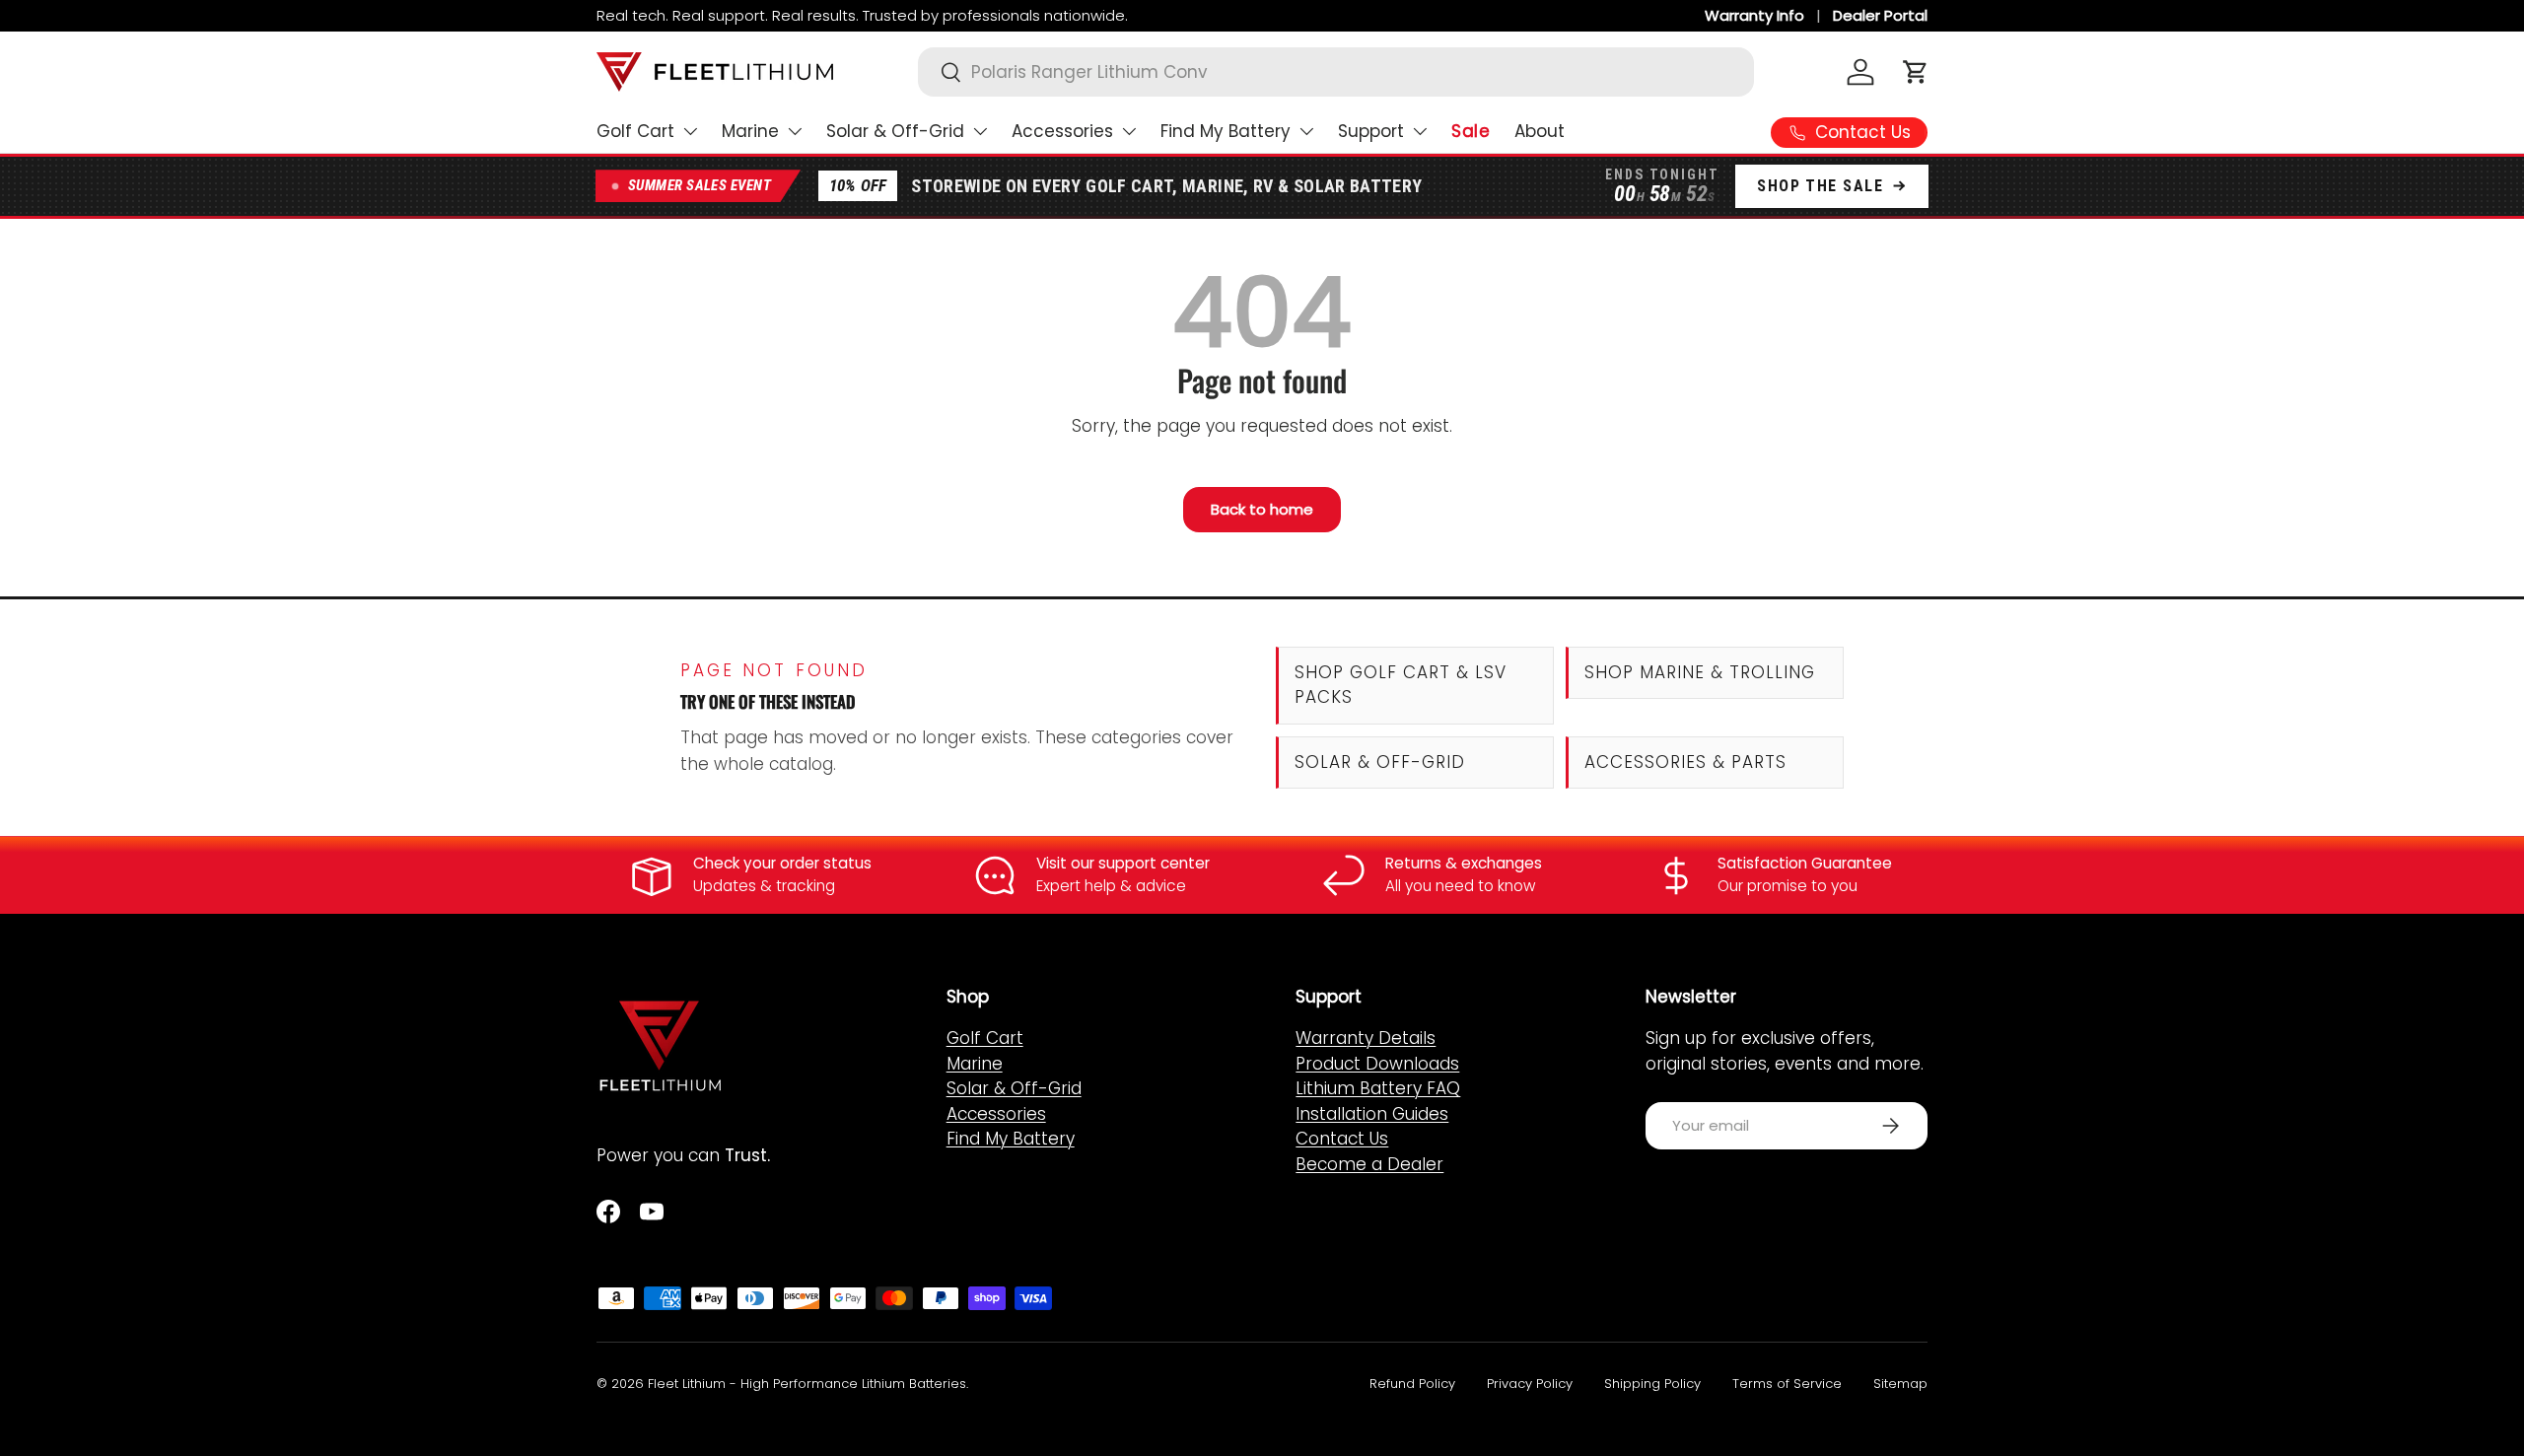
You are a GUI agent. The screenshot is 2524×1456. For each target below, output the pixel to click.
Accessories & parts (1685, 762)
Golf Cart (635, 131)
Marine (750, 131)
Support (1371, 131)
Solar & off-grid (1380, 762)
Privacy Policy (1530, 1384)
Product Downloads (1377, 1064)
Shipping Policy (1652, 1384)
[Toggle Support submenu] (1420, 131)
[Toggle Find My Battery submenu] (1306, 131)
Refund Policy (1412, 1384)
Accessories (1062, 131)
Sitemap (1900, 1384)
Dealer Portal (1880, 16)
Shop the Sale (1820, 186)
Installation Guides (1372, 1114)
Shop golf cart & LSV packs (1401, 685)
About (1540, 131)
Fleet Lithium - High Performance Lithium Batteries (807, 1384)
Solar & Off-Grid (895, 131)
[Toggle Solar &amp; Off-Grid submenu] (980, 131)
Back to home (1262, 509)
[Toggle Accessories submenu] (1129, 131)
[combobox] (1336, 72)
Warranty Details (1366, 1038)
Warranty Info (1754, 16)
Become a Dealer (1369, 1164)
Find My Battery (1226, 131)
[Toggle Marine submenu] (795, 131)
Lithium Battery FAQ (1378, 1088)
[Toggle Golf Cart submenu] (690, 131)
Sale (1471, 131)
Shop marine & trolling (1700, 672)
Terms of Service (1787, 1384)
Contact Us (1342, 1139)
